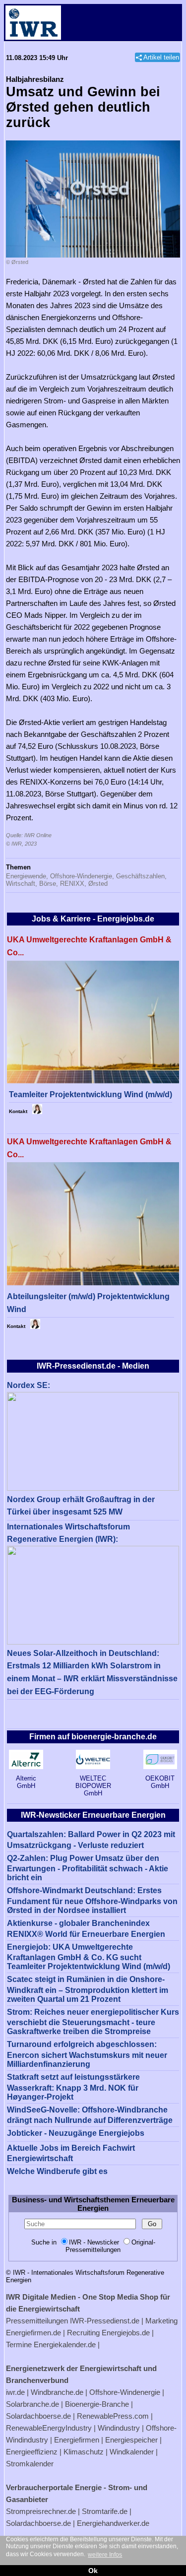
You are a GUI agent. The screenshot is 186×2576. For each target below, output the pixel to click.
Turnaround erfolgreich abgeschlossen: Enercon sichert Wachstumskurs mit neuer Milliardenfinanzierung (87, 2054)
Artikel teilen (161, 57)
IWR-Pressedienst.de (105, 2321)
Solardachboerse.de (38, 2416)
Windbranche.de (57, 2392)
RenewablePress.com (113, 2416)
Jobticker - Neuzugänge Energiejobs (76, 2133)
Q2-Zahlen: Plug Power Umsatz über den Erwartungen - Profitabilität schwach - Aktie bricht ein (88, 1868)
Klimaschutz (84, 2452)
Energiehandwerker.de (113, 2523)
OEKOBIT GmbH (160, 1782)
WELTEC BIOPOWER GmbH (93, 1786)
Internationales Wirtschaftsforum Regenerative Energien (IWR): (68, 1533)
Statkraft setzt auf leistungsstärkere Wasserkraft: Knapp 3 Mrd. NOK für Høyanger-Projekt (73, 2087)
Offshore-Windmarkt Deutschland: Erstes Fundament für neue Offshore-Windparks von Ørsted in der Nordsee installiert (92, 1900)
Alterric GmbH (26, 1782)
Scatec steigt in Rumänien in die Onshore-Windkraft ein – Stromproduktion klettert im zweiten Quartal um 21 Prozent (88, 1989)
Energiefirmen (77, 2440)
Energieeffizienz (32, 2452)
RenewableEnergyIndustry (49, 2428)
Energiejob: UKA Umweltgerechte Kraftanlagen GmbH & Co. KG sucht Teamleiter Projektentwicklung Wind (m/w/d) (89, 1957)
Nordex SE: (29, 1385)
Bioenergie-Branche (97, 2404)
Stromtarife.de (105, 2511)
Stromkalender (30, 2464)
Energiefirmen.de (33, 2333)
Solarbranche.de (32, 2404)
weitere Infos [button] (105, 2555)
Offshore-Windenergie (125, 2392)
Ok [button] (93, 2571)
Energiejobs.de (126, 2333)
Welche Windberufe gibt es (57, 2171)
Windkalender (132, 2452)
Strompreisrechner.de (41, 2511)
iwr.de (15, 2392)
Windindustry (119, 2428)
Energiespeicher (131, 2440)
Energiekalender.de (65, 2345)
